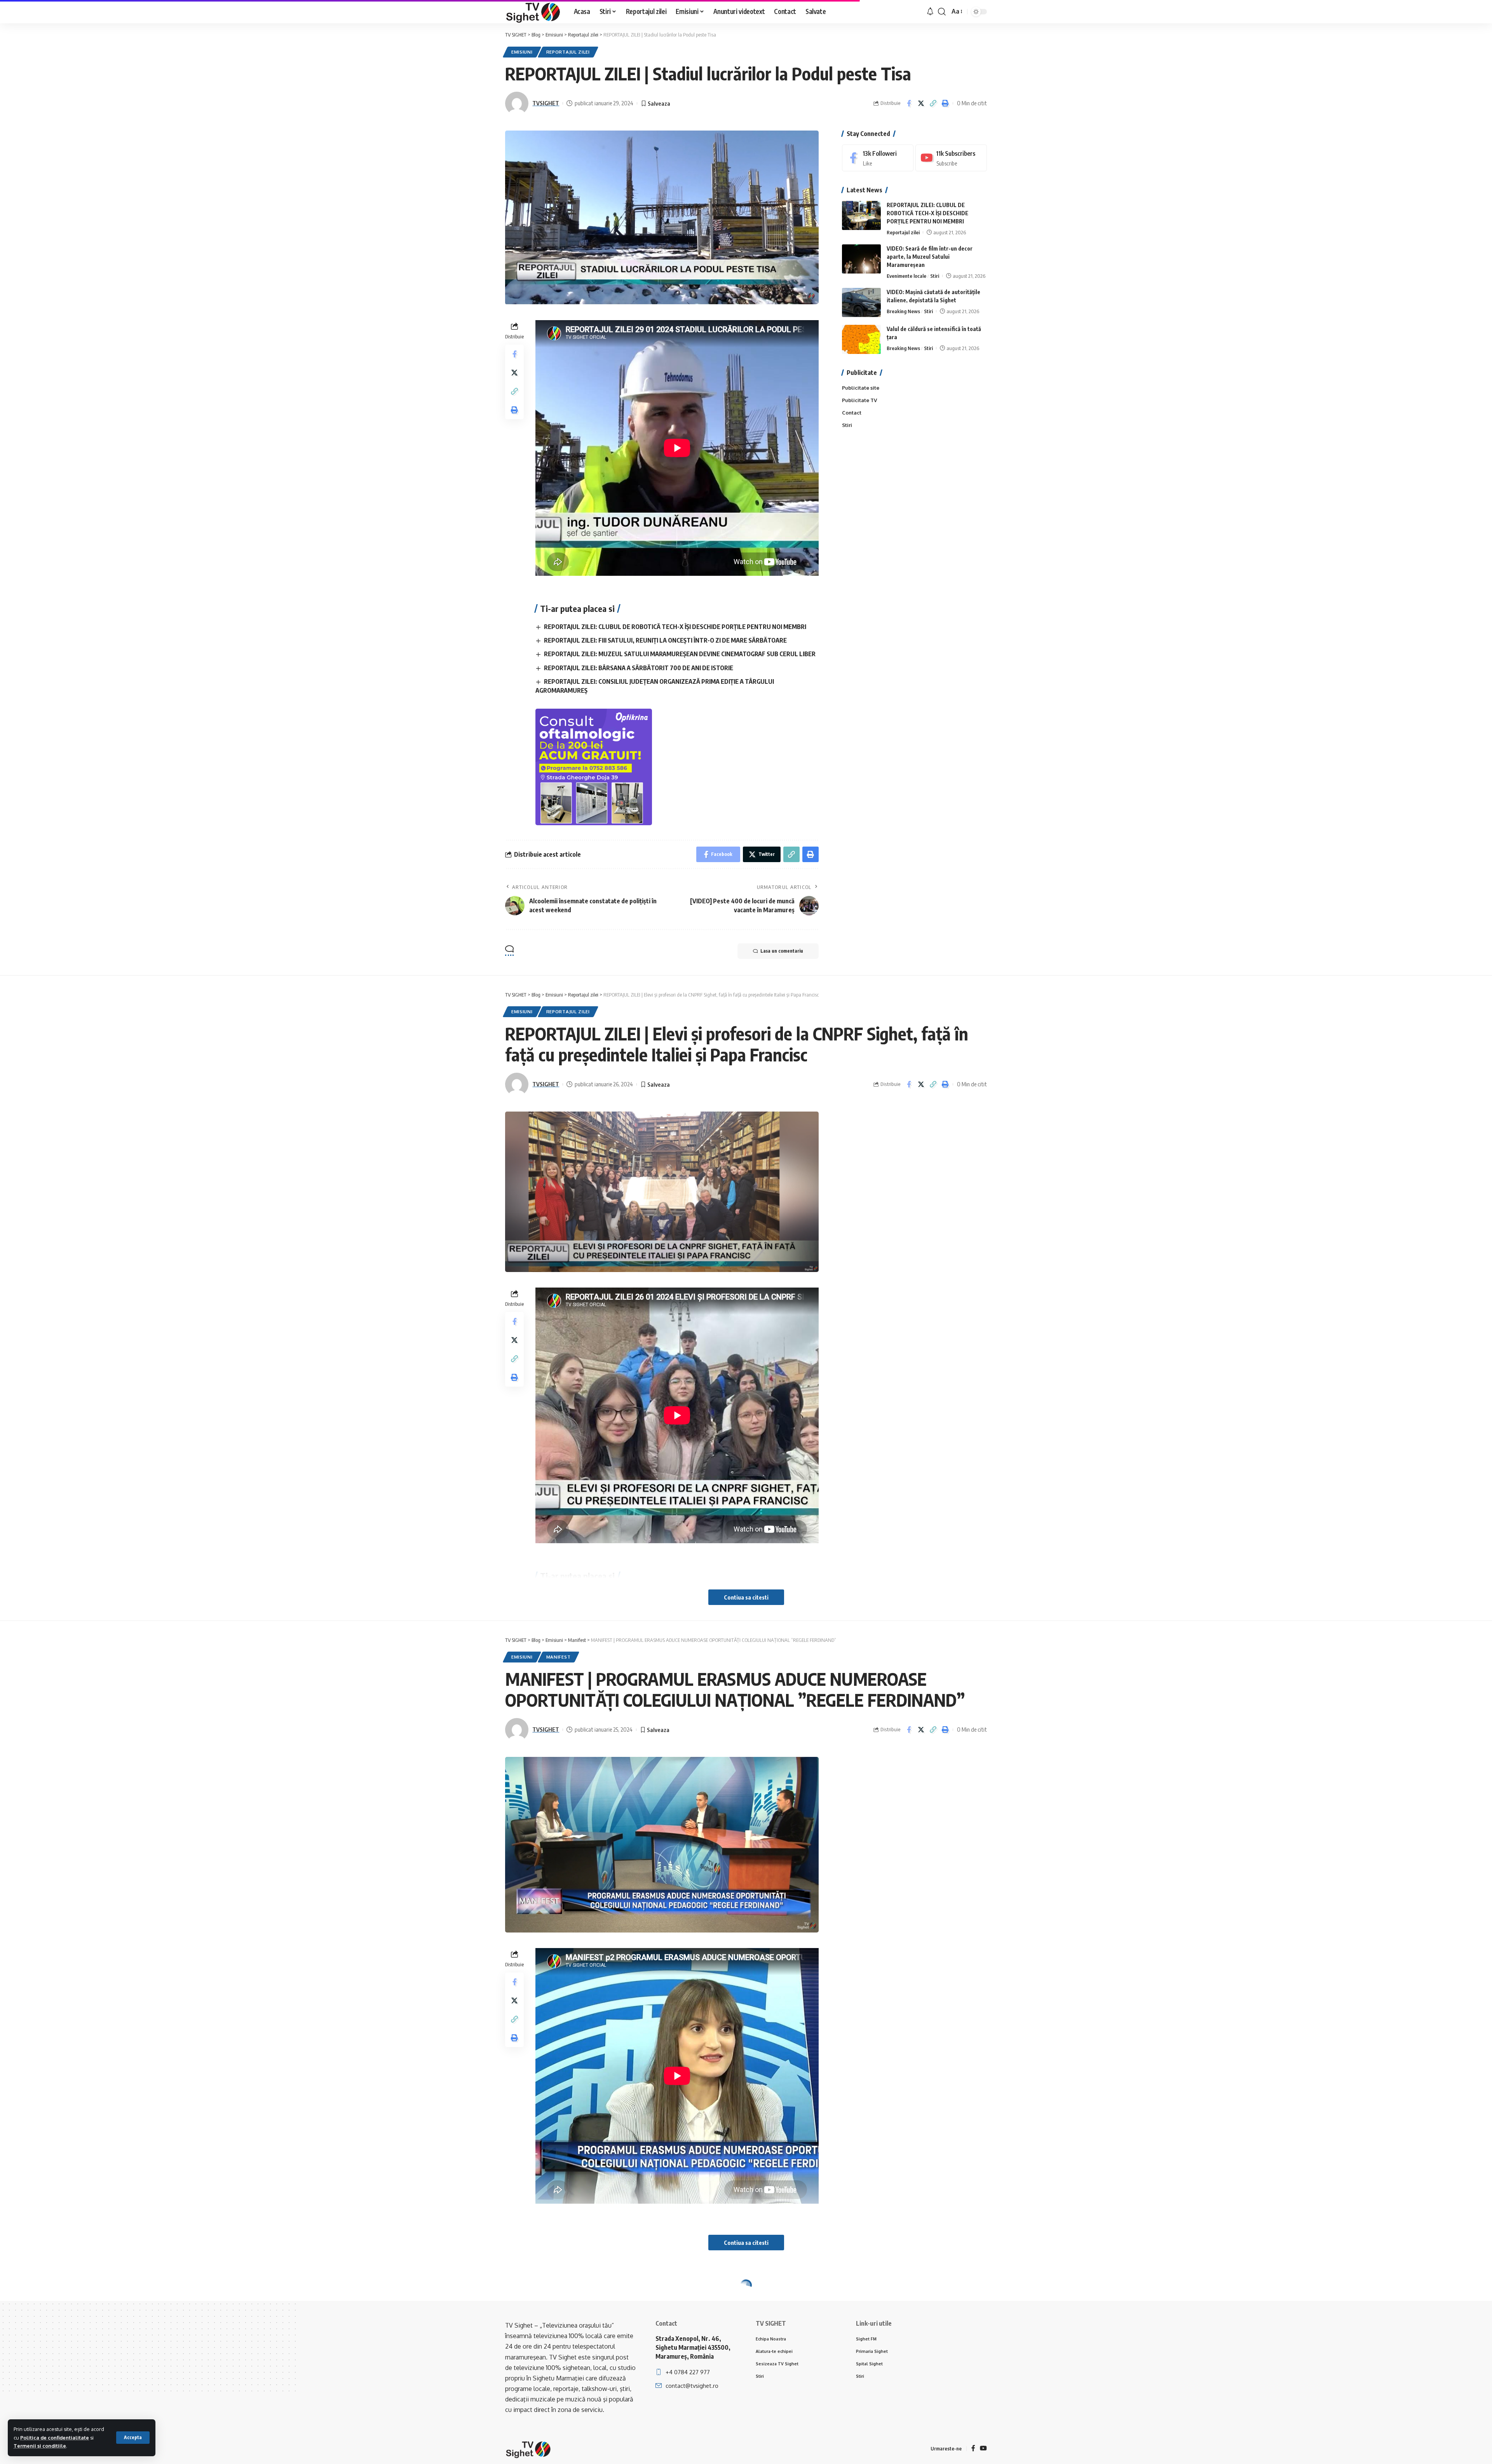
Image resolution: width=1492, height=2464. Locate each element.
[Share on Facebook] (909, 103)
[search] (942, 12)
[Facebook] (878, 158)
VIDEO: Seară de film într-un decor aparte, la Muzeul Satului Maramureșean (930, 257)
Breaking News (903, 311)
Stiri (935, 276)
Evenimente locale (906, 276)
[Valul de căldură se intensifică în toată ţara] (861, 339)
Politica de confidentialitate (55, 2438)
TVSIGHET (546, 103)
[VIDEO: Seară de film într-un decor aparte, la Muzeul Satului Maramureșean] (861, 259)
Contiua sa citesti (746, 1597)
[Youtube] (951, 158)
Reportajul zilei (568, 52)
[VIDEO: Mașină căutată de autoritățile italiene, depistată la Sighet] (861, 302)
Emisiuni (522, 52)
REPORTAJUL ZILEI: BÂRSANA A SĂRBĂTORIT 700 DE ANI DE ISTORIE (639, 668)
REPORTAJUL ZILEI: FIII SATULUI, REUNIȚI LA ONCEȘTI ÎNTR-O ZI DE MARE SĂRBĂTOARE (665, 640)
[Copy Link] (933, 103)
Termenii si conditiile (40, 2446)
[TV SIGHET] (533, 12)
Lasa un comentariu (782, 951)
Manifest (559, 1657)
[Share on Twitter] (921, 103)
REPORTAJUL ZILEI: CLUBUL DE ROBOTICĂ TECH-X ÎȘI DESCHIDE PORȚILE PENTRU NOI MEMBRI (675, 627)
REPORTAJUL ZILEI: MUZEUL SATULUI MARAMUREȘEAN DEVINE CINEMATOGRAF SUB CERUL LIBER (680, 654)
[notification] (930, 12)
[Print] (945, 103)
